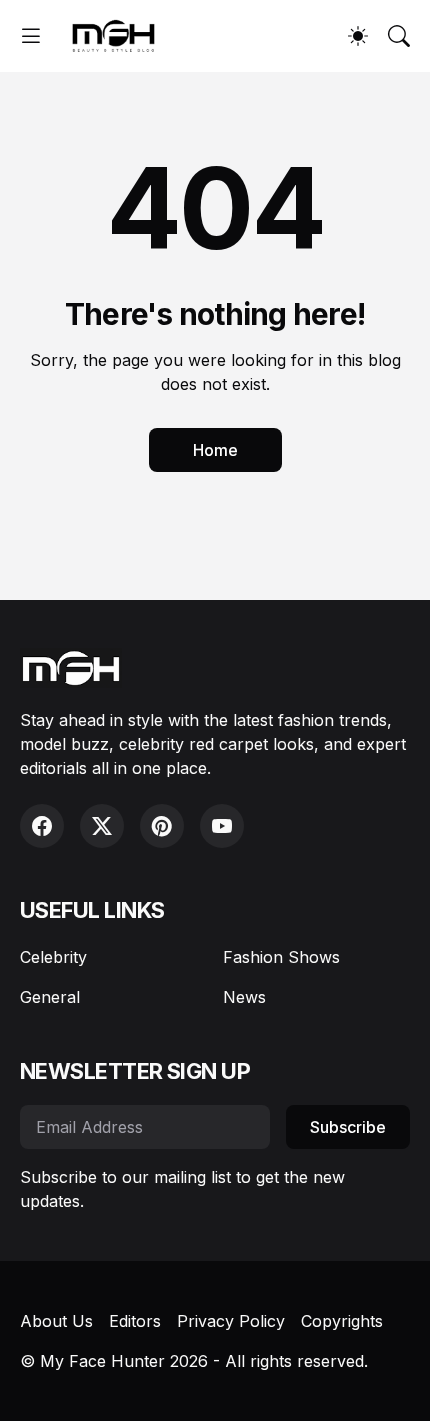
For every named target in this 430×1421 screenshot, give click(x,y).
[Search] (399, 36)
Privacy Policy (231, 1321)
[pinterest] (162, 826)
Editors (135, 1321)
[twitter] (102, 826)
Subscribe (348, 1127)
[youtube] (222, 826)
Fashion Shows (281, 957)
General (50, 997)
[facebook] (42, 826)
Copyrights (342, 1321)
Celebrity (53, 957)
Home (215, 450)
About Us (56, 1321)
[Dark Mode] (358, 36)
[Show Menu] (31, 36)
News (244, 997)
